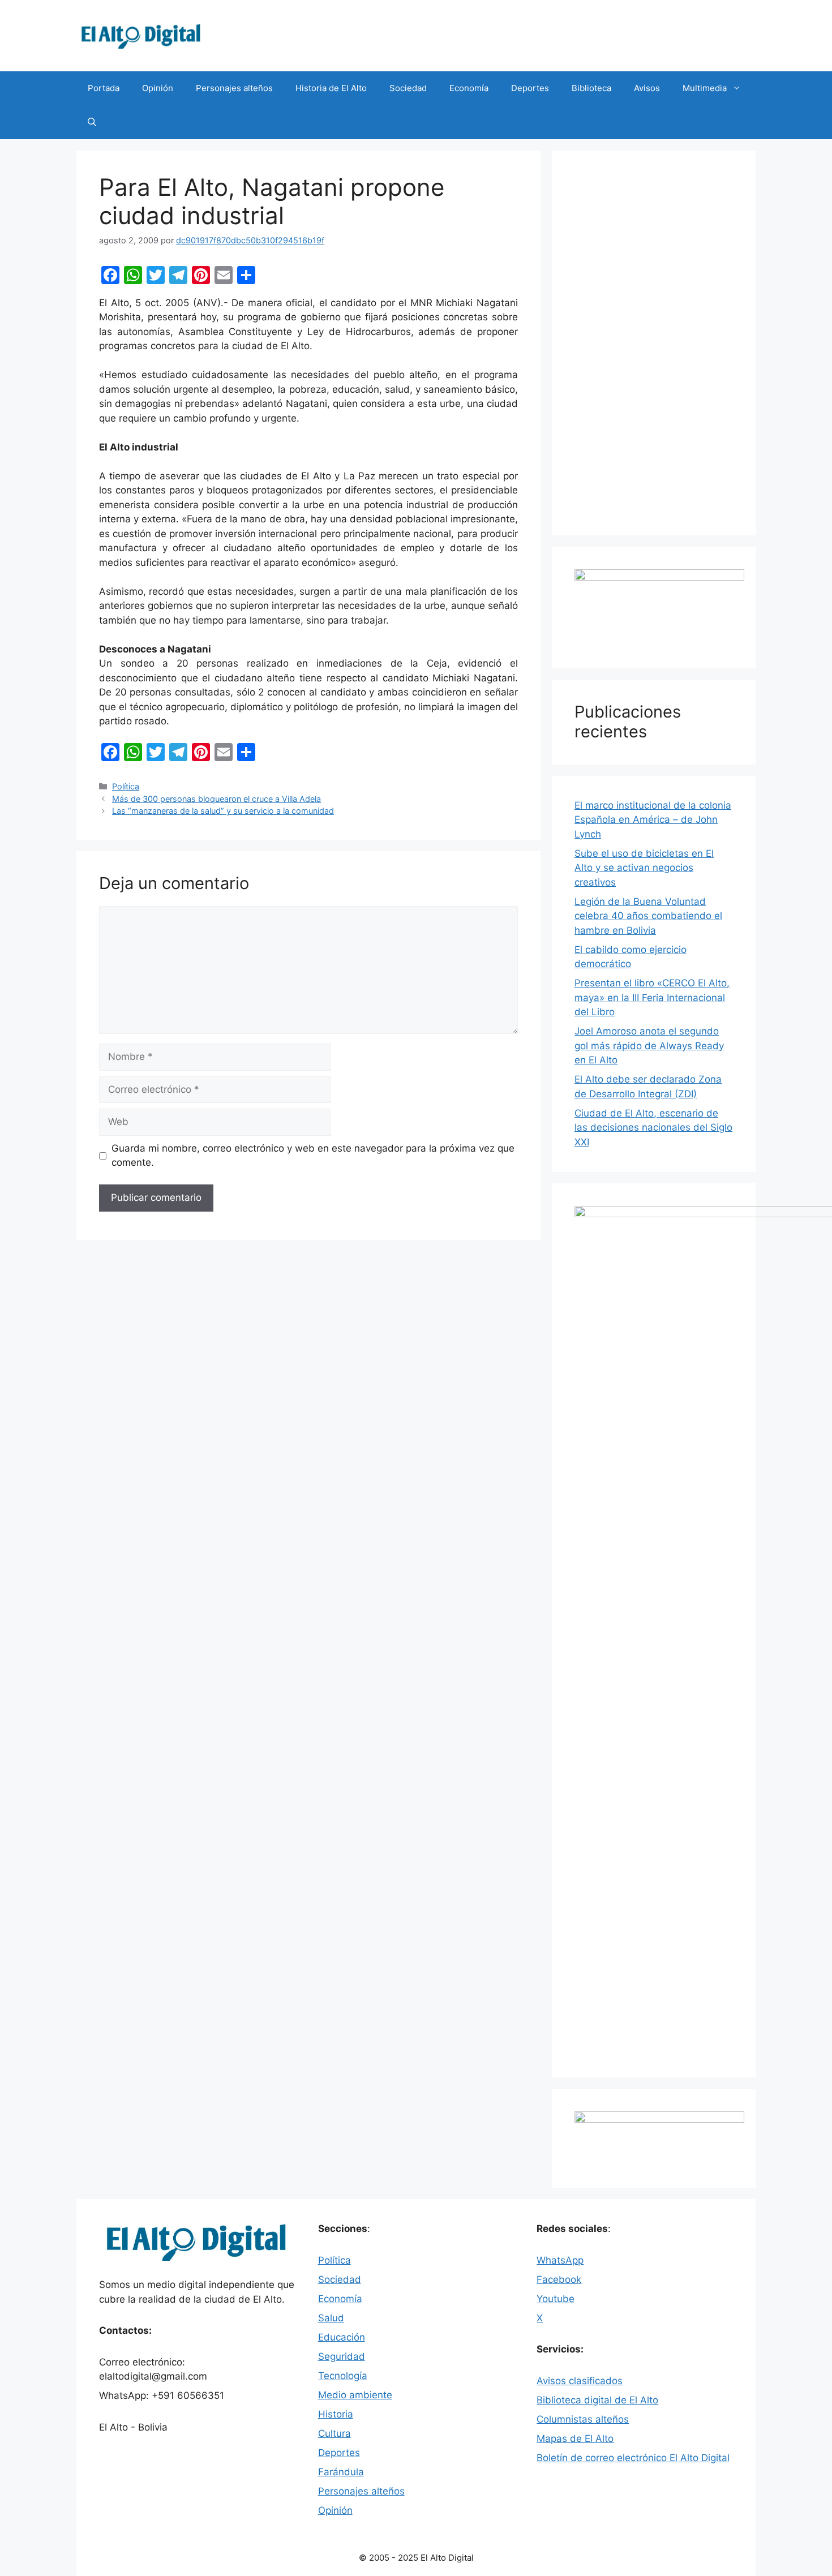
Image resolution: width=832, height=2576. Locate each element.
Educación (342, 2337)
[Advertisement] (654, 343)
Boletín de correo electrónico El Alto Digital (633, 2458)
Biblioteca (591, 88)
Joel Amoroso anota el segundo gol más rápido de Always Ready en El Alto (649, 1046)
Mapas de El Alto (575, 2438)
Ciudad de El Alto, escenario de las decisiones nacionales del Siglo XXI (653, 1128)
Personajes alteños (234, 88)
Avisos (647, 88)
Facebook (559, 2279)
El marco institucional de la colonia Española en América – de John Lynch (653, 820)
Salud (331, 2318)
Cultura (334, 2433)
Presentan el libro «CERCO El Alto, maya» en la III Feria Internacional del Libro (652, 997)
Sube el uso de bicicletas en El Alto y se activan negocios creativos (644, 868)
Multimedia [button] (705, 88)
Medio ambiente (355, 2395)
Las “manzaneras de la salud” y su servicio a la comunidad (223, 811)
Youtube (556, 2299)
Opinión (158, 88)
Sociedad (408, 88)
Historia (336, 2414)
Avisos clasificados (580, 2381)
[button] (92, 122)
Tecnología (343, 2376)
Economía (469, 88)
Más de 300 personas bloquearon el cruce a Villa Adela (216, 799)
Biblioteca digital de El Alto (597, 2400)
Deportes (530, 88)
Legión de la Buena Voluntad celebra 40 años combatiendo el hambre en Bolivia (648, 916)
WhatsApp (560, 2260)
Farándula (341, 2472)
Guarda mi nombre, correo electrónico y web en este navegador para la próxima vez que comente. (313, 1156)
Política (126, 786)
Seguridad (342, 2356)
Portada (104, 88)
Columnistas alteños (583, 2419)
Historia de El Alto (331, 88)
